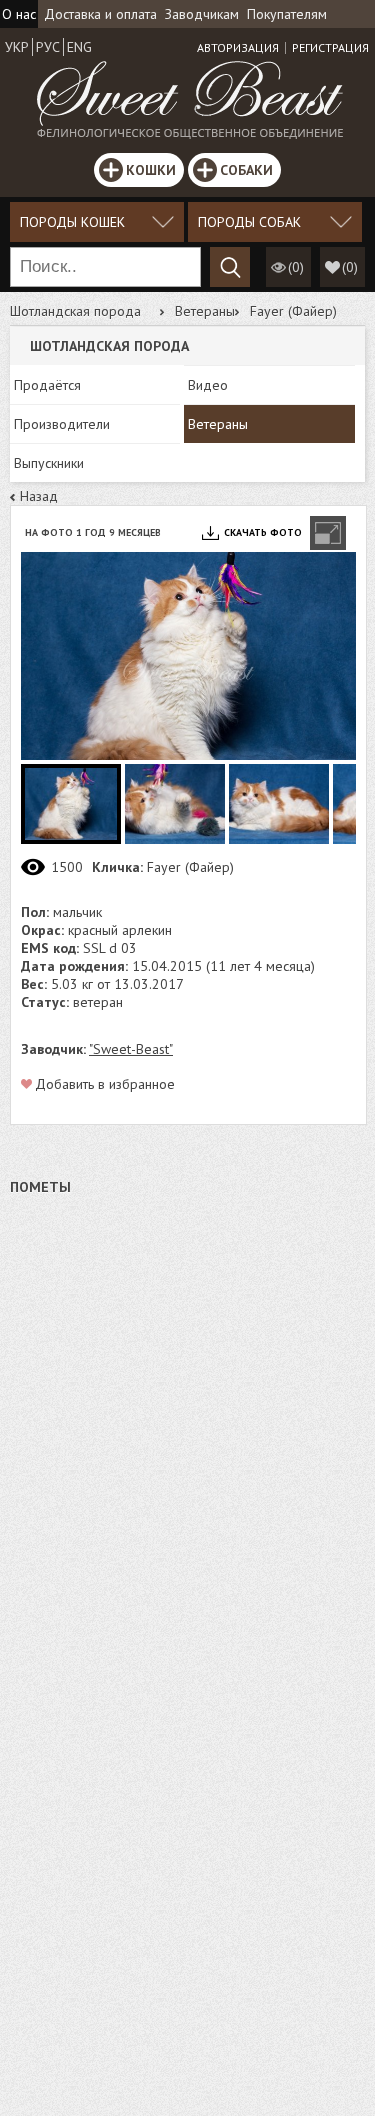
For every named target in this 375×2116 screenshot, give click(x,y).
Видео (208, 385)
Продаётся (47, 385)
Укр (17, 47)
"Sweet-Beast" (131, 1049)
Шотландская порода (75, 311)
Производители (62, 424)
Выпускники (49, 463)
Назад (39, 496)
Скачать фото (263, 532)
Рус (48, 47)
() (350, 267)
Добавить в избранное (105, 1084)
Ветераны (205, 311)
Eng (79, 47)
